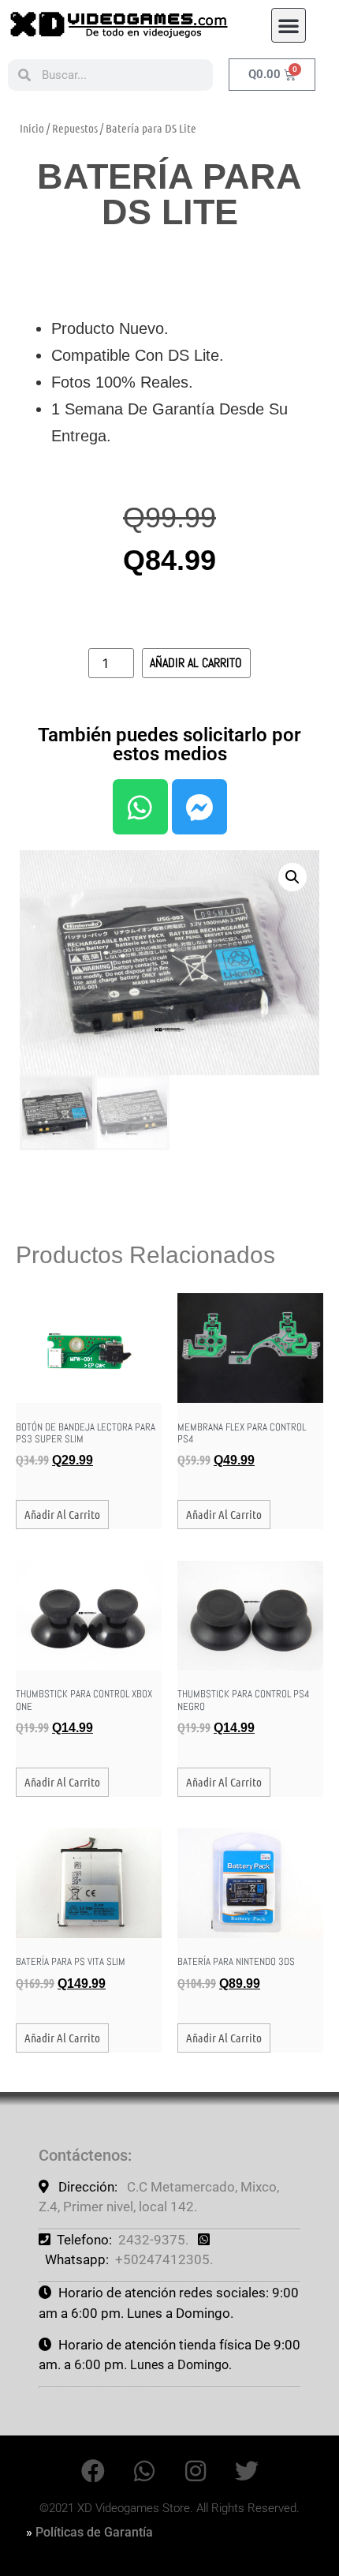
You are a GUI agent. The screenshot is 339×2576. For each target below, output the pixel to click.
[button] (289, 25)
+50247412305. (164, 2259)
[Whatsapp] (140, 807)
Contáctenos (83, 2155)
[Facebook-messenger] (199, 807)
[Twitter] (247, 2471)
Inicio (32, 128)
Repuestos (75, 128)
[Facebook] (93, 2471)
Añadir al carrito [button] (62, 1514)
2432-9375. (153, 2240)
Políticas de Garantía (94, 2532)
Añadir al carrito (196, 663)
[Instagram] (196, 2471)
